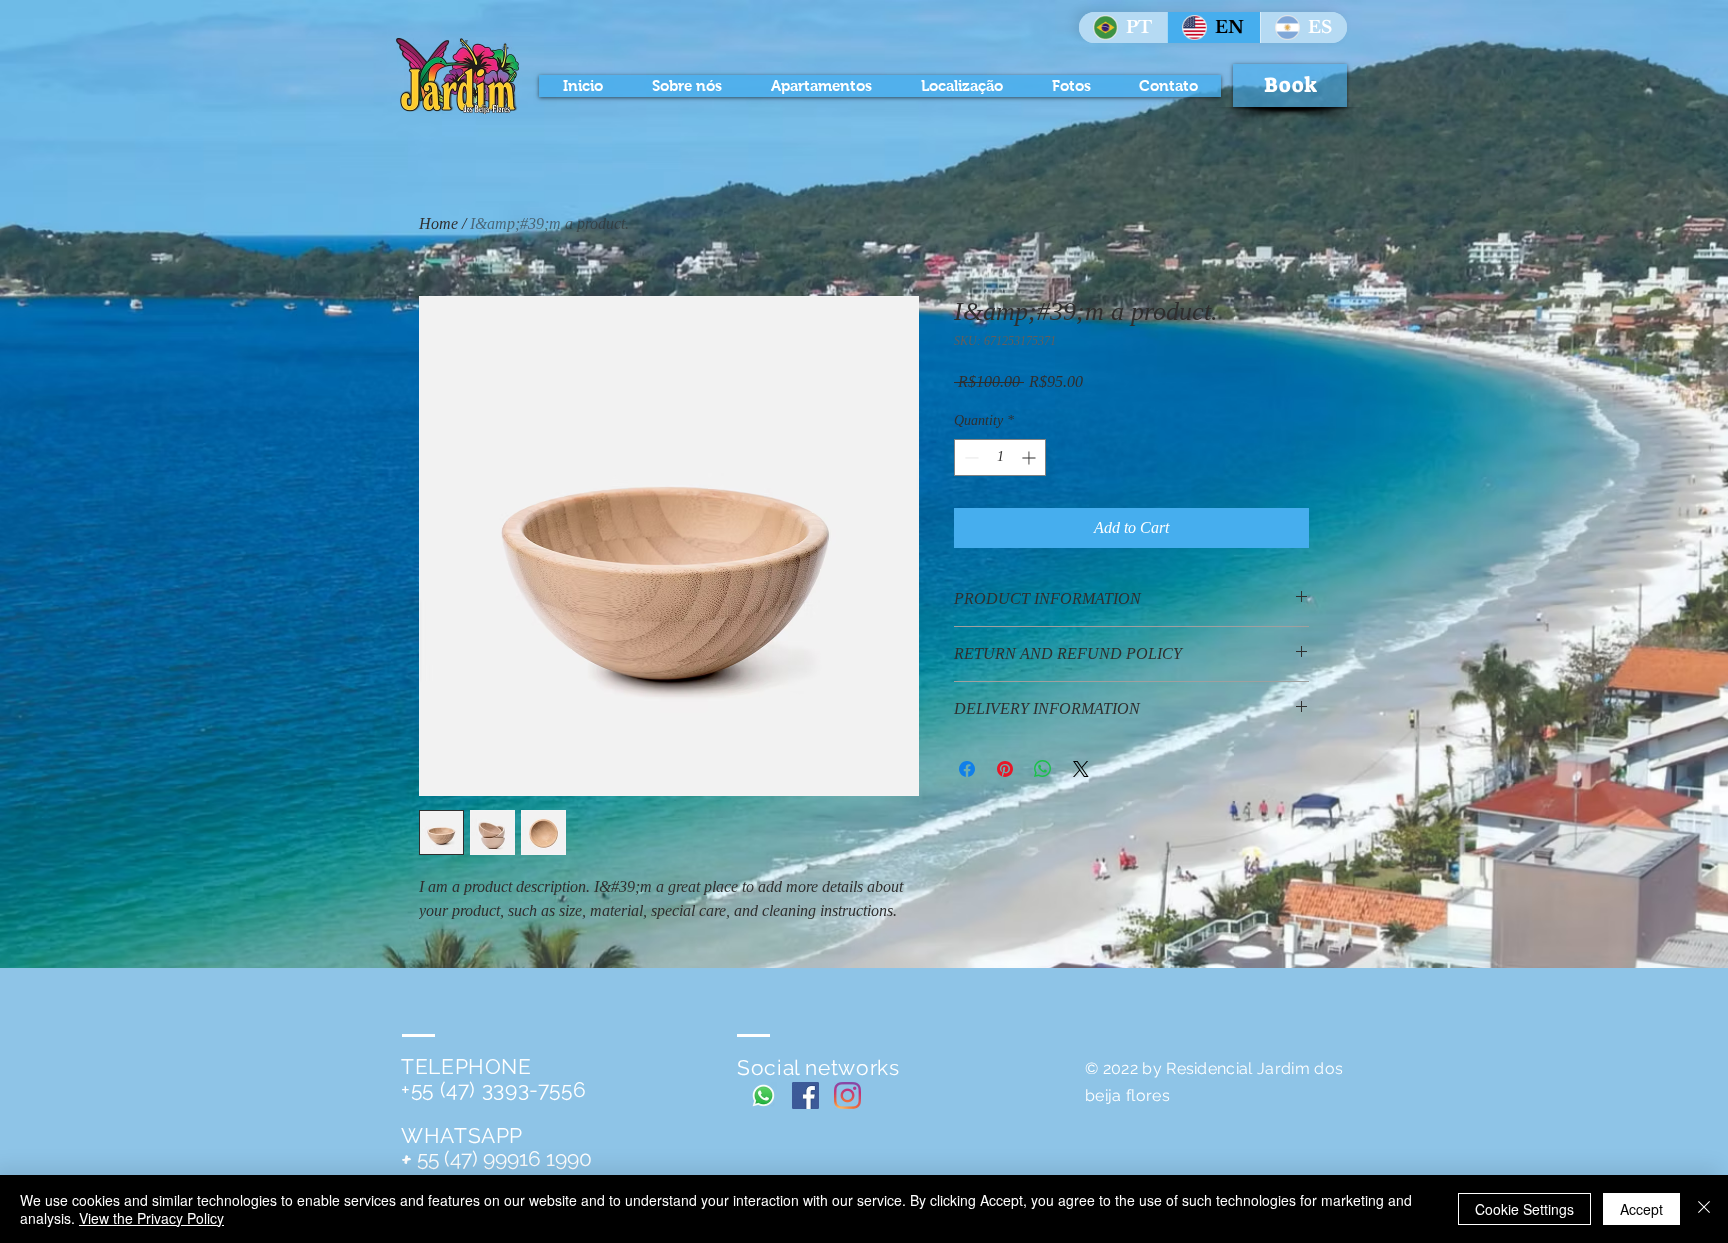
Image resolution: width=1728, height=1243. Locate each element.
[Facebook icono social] (805, 1095)
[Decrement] (969, 457)
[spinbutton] (1000, 457)
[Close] (1704, 1209)
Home (438, 223)
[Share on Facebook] (967, 769)
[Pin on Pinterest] (1005, 769)
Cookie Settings (1524, 1209)
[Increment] (1030, 457)
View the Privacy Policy (151, 1218)
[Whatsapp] (763, 1095)
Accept (1641, 1209)
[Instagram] (847, 1095)
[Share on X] (1081, 769)
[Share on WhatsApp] (1043, 769)
